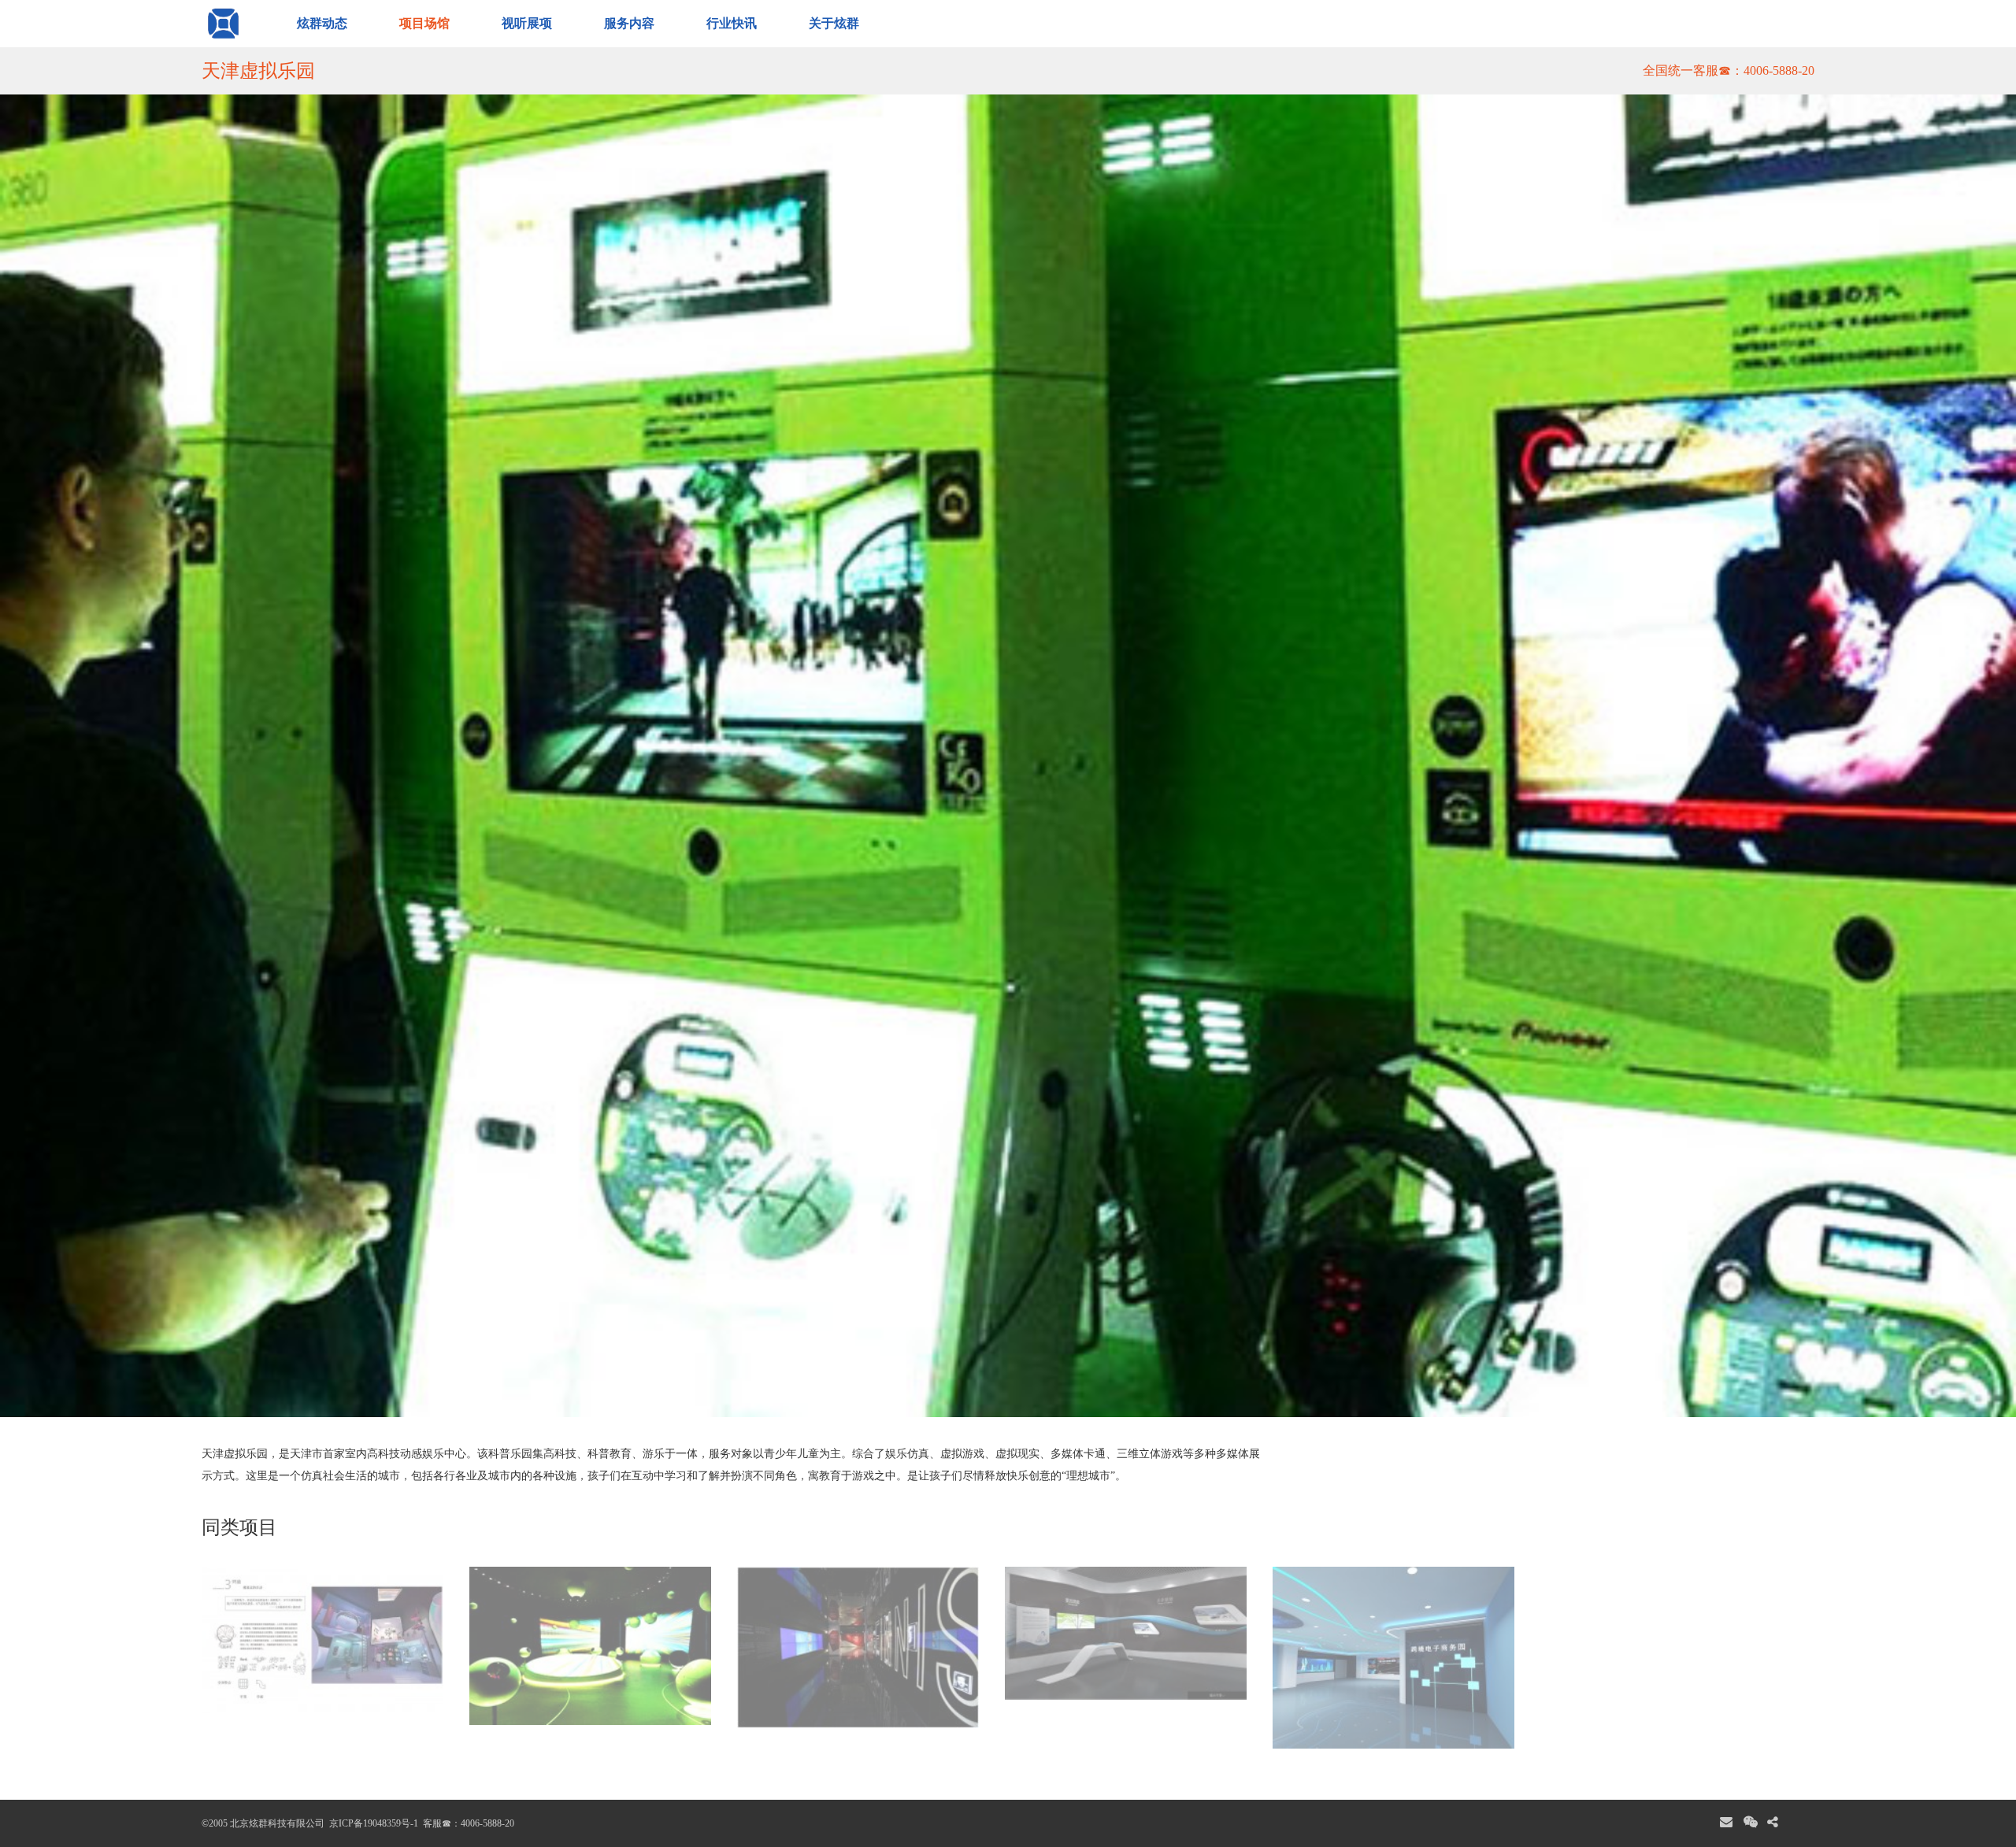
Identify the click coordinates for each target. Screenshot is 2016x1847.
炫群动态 (322, 23)
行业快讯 (732, 23)
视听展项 (527, 23)
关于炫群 (834, 23)
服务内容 (629, 23)
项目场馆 (424, 23)
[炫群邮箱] (1726, 1823)
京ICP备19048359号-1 (372, 1823)
